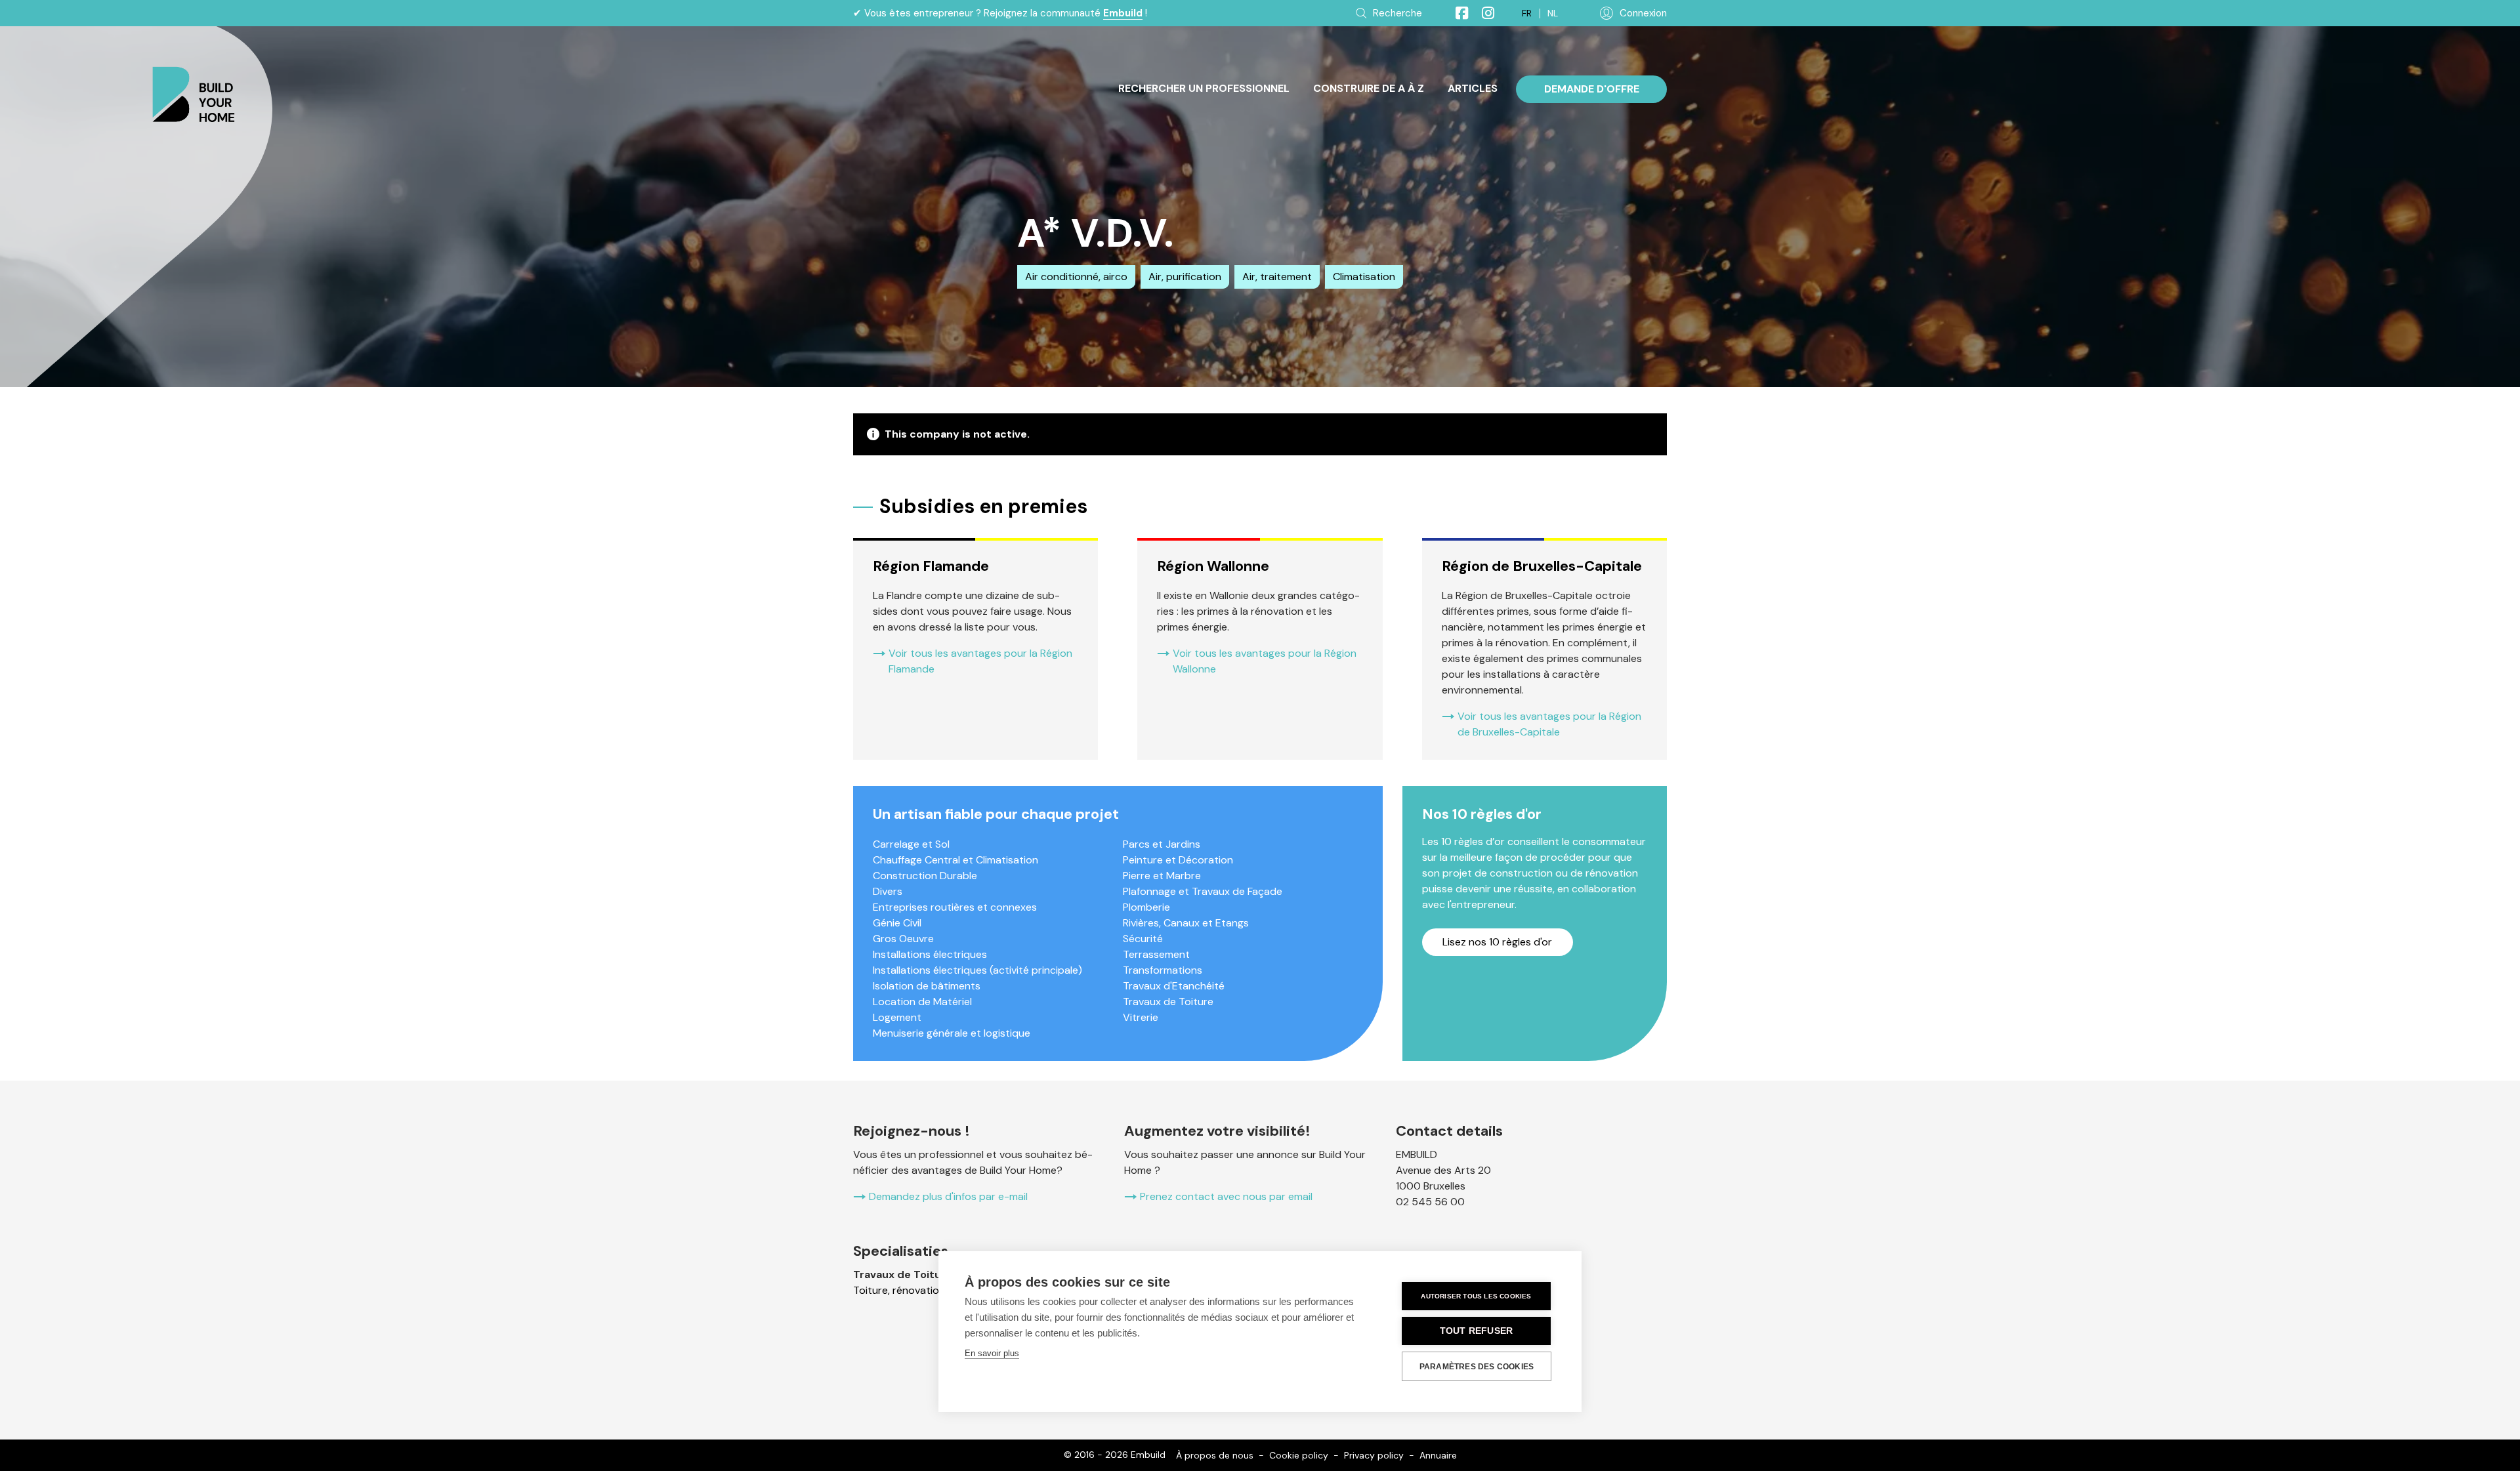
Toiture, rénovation (899, 1290)
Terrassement (1156, 954)
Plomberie (1146, 907)
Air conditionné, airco (1076, 277)
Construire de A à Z (1369, 88)
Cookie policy (1299, 1455)
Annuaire (1438, 1455)
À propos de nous (1215, 1455)
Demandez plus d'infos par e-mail (948, 1196)
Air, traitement (1277, 277)
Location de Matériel (922, 1002)
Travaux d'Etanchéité (1174, 986)
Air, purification (1185, 277)
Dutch (1553, 13)
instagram (1482, 13)
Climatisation (1364, 277)
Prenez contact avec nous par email (1226, 1196)
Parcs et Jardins (1162, 844)
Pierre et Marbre (1162, 876)
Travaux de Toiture (1168, 1002)
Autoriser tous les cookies (1476, 1296)
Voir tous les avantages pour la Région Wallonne (1265, 661)
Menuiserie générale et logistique (952, 1033)
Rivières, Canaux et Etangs (1186, 923)
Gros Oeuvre (903, 939)
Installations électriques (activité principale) (977, 970)
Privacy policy (1374, 1455)
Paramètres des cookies (1477, 1367)
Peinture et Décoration (1178, 860)
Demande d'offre (1592, 89)
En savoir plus (992, 1353)
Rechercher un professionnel (1204, 88)
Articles (1473, 88)
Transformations (1163, 970)
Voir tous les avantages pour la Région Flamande (980, 661)
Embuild (1123, 13)
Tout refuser (1476, 1331)
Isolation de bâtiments (927, 986)
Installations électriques (930, 954)
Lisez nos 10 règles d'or (1497, 942)
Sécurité (1143, 939)
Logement (897, 1017)
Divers (888, 891)
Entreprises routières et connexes (955, 907)
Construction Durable (925, 876)
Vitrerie (1141, 1017)
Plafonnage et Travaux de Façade (1203, 891)
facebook (1456, 13)
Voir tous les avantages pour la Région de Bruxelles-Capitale (1549, 724)
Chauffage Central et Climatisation (955, 860)
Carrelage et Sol (911, 844)
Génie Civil (897, 923)
